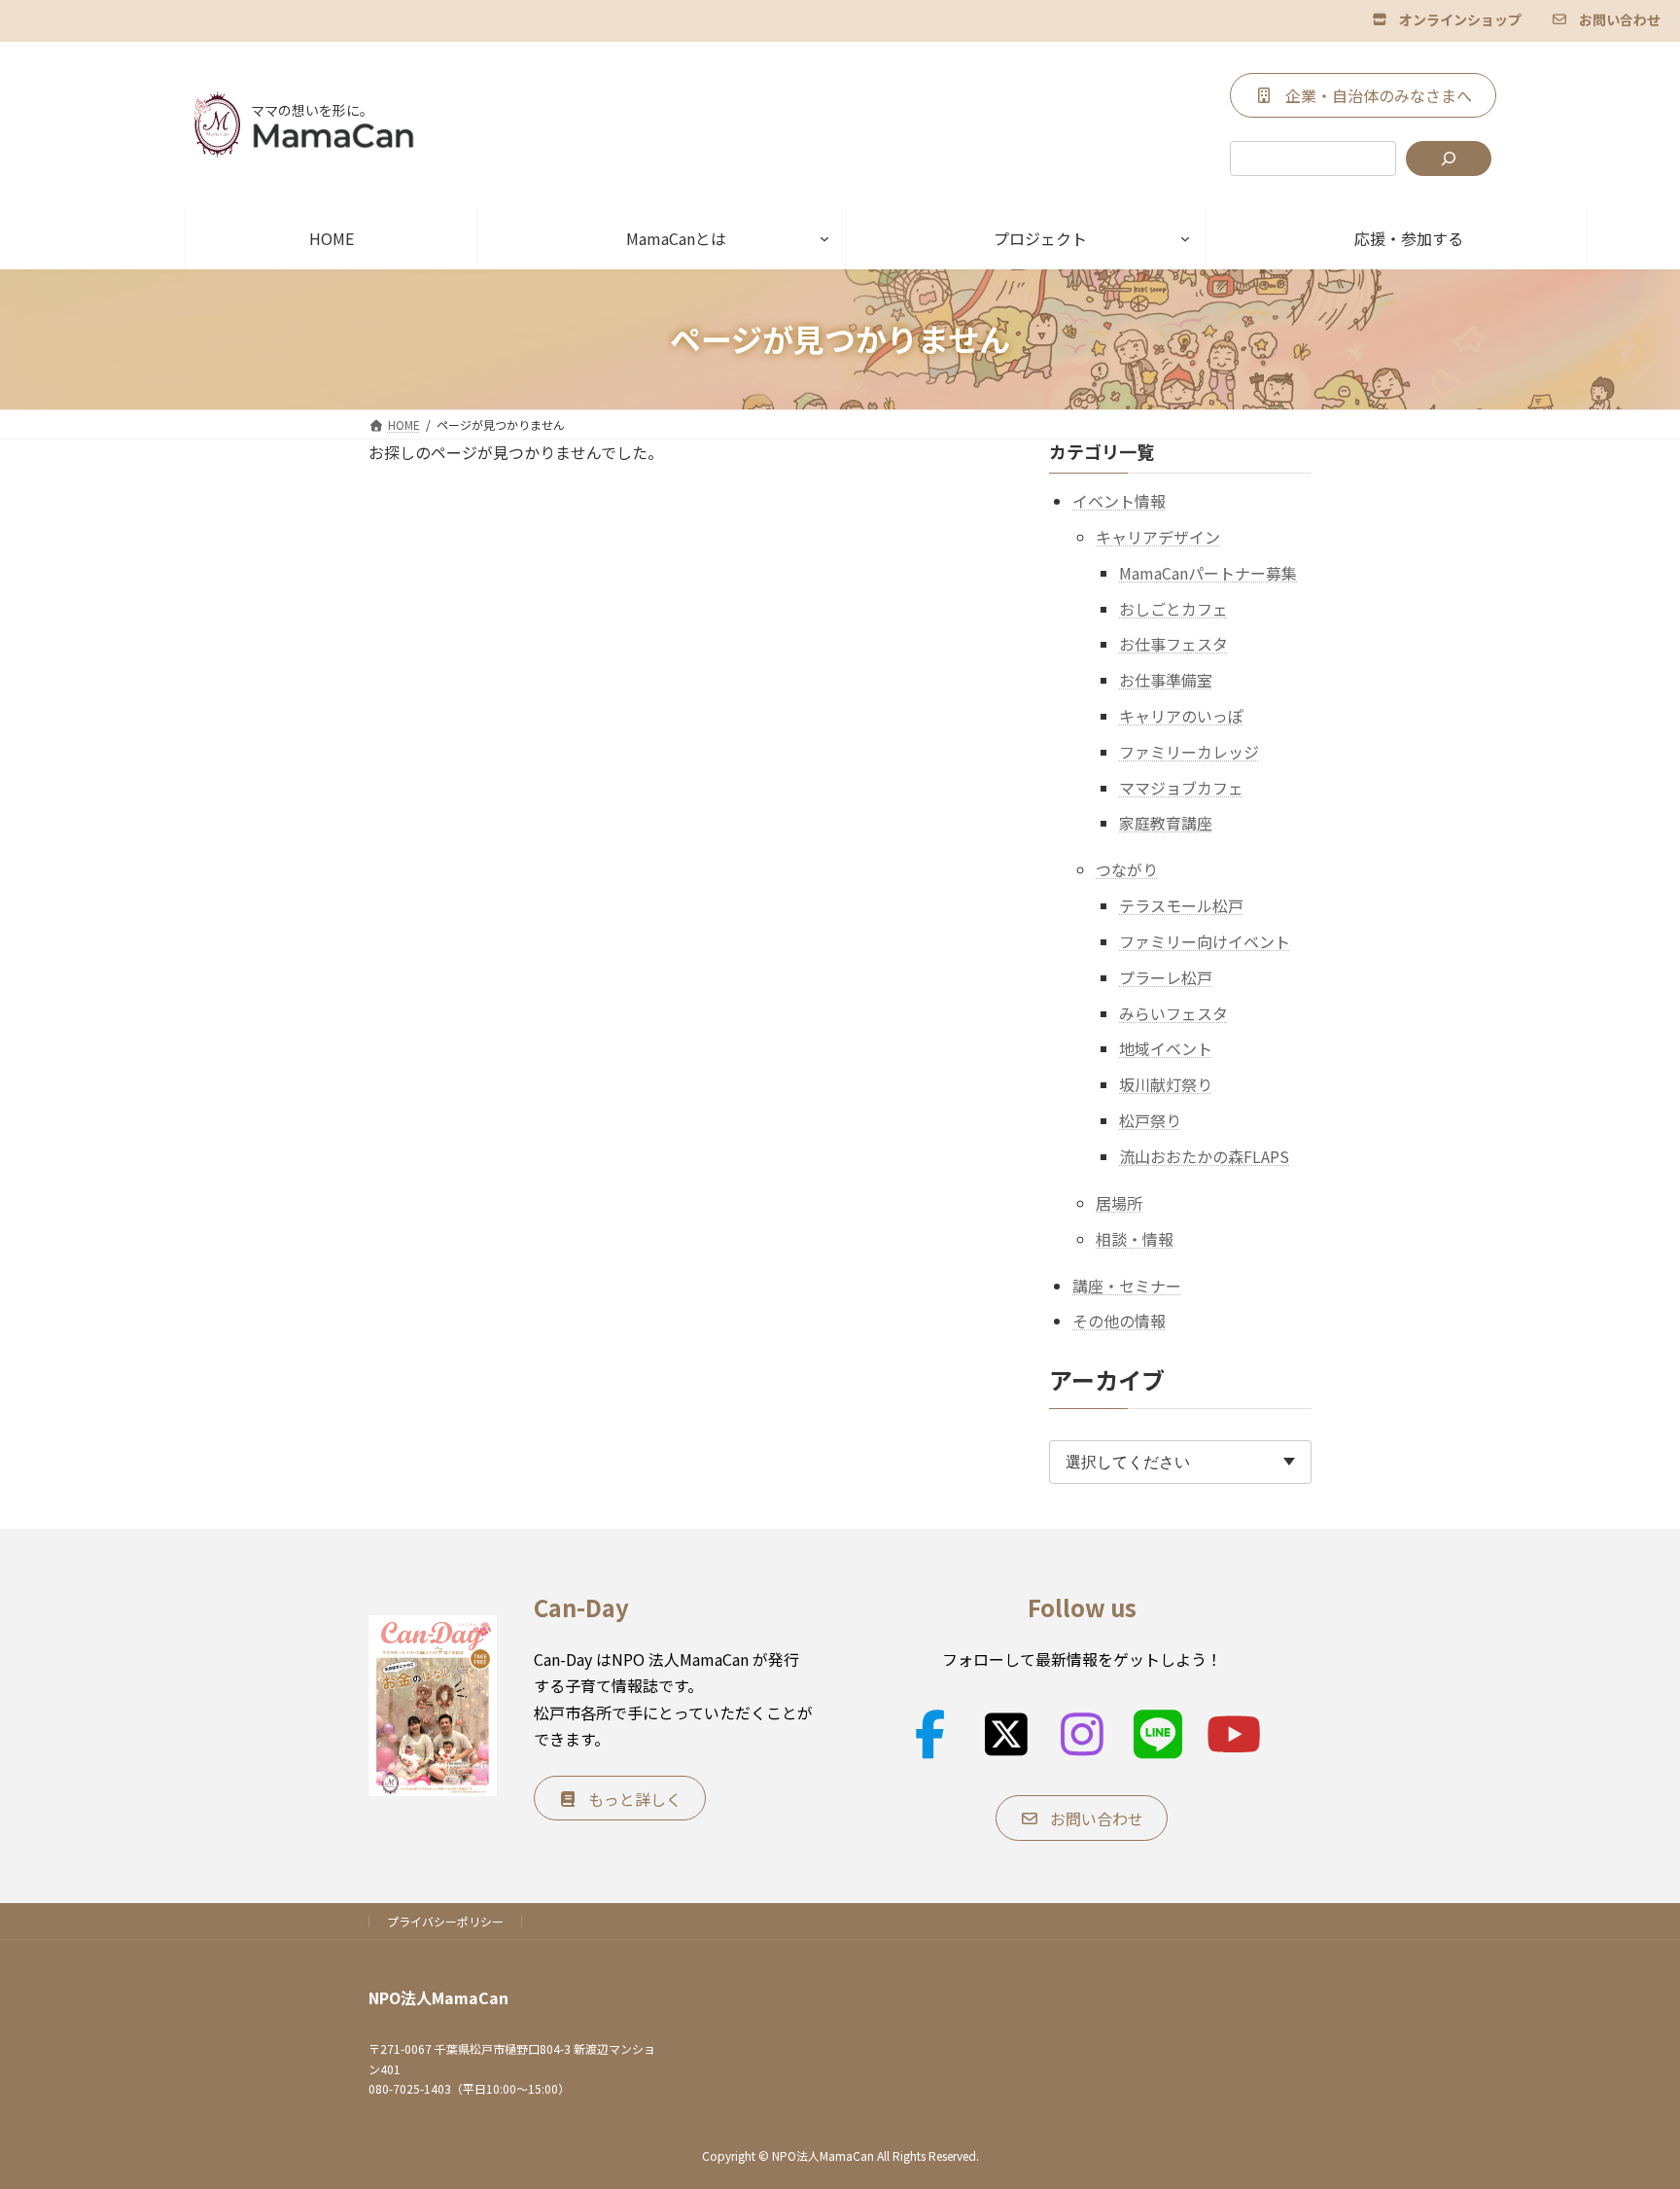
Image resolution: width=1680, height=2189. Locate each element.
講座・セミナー (1127, 1285)
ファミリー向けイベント (1205, 941)
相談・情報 (1135, 1238)
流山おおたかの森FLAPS (1204, 1155)
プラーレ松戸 (1166, 976)
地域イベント (1166, 1048)
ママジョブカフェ (1181, 787)
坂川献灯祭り (1166, 1084)
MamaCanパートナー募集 (1208, 572)
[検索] (1449, 159)
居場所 (1119, 1202)
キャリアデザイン (1158, 537)
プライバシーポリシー (445, 1921)
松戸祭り (1150, 1120)
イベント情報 (1119, 501)
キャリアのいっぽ (1181, 716)
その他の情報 (1119, 1321)
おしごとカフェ (1173, 608)
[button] (1447, 18)
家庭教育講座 (1166, 823)
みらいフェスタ (1173, 1012)
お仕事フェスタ (1173, 644)
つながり (1127, 869)
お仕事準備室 (1166, 680)
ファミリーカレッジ (1189, 751)
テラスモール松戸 (1181, 905)
